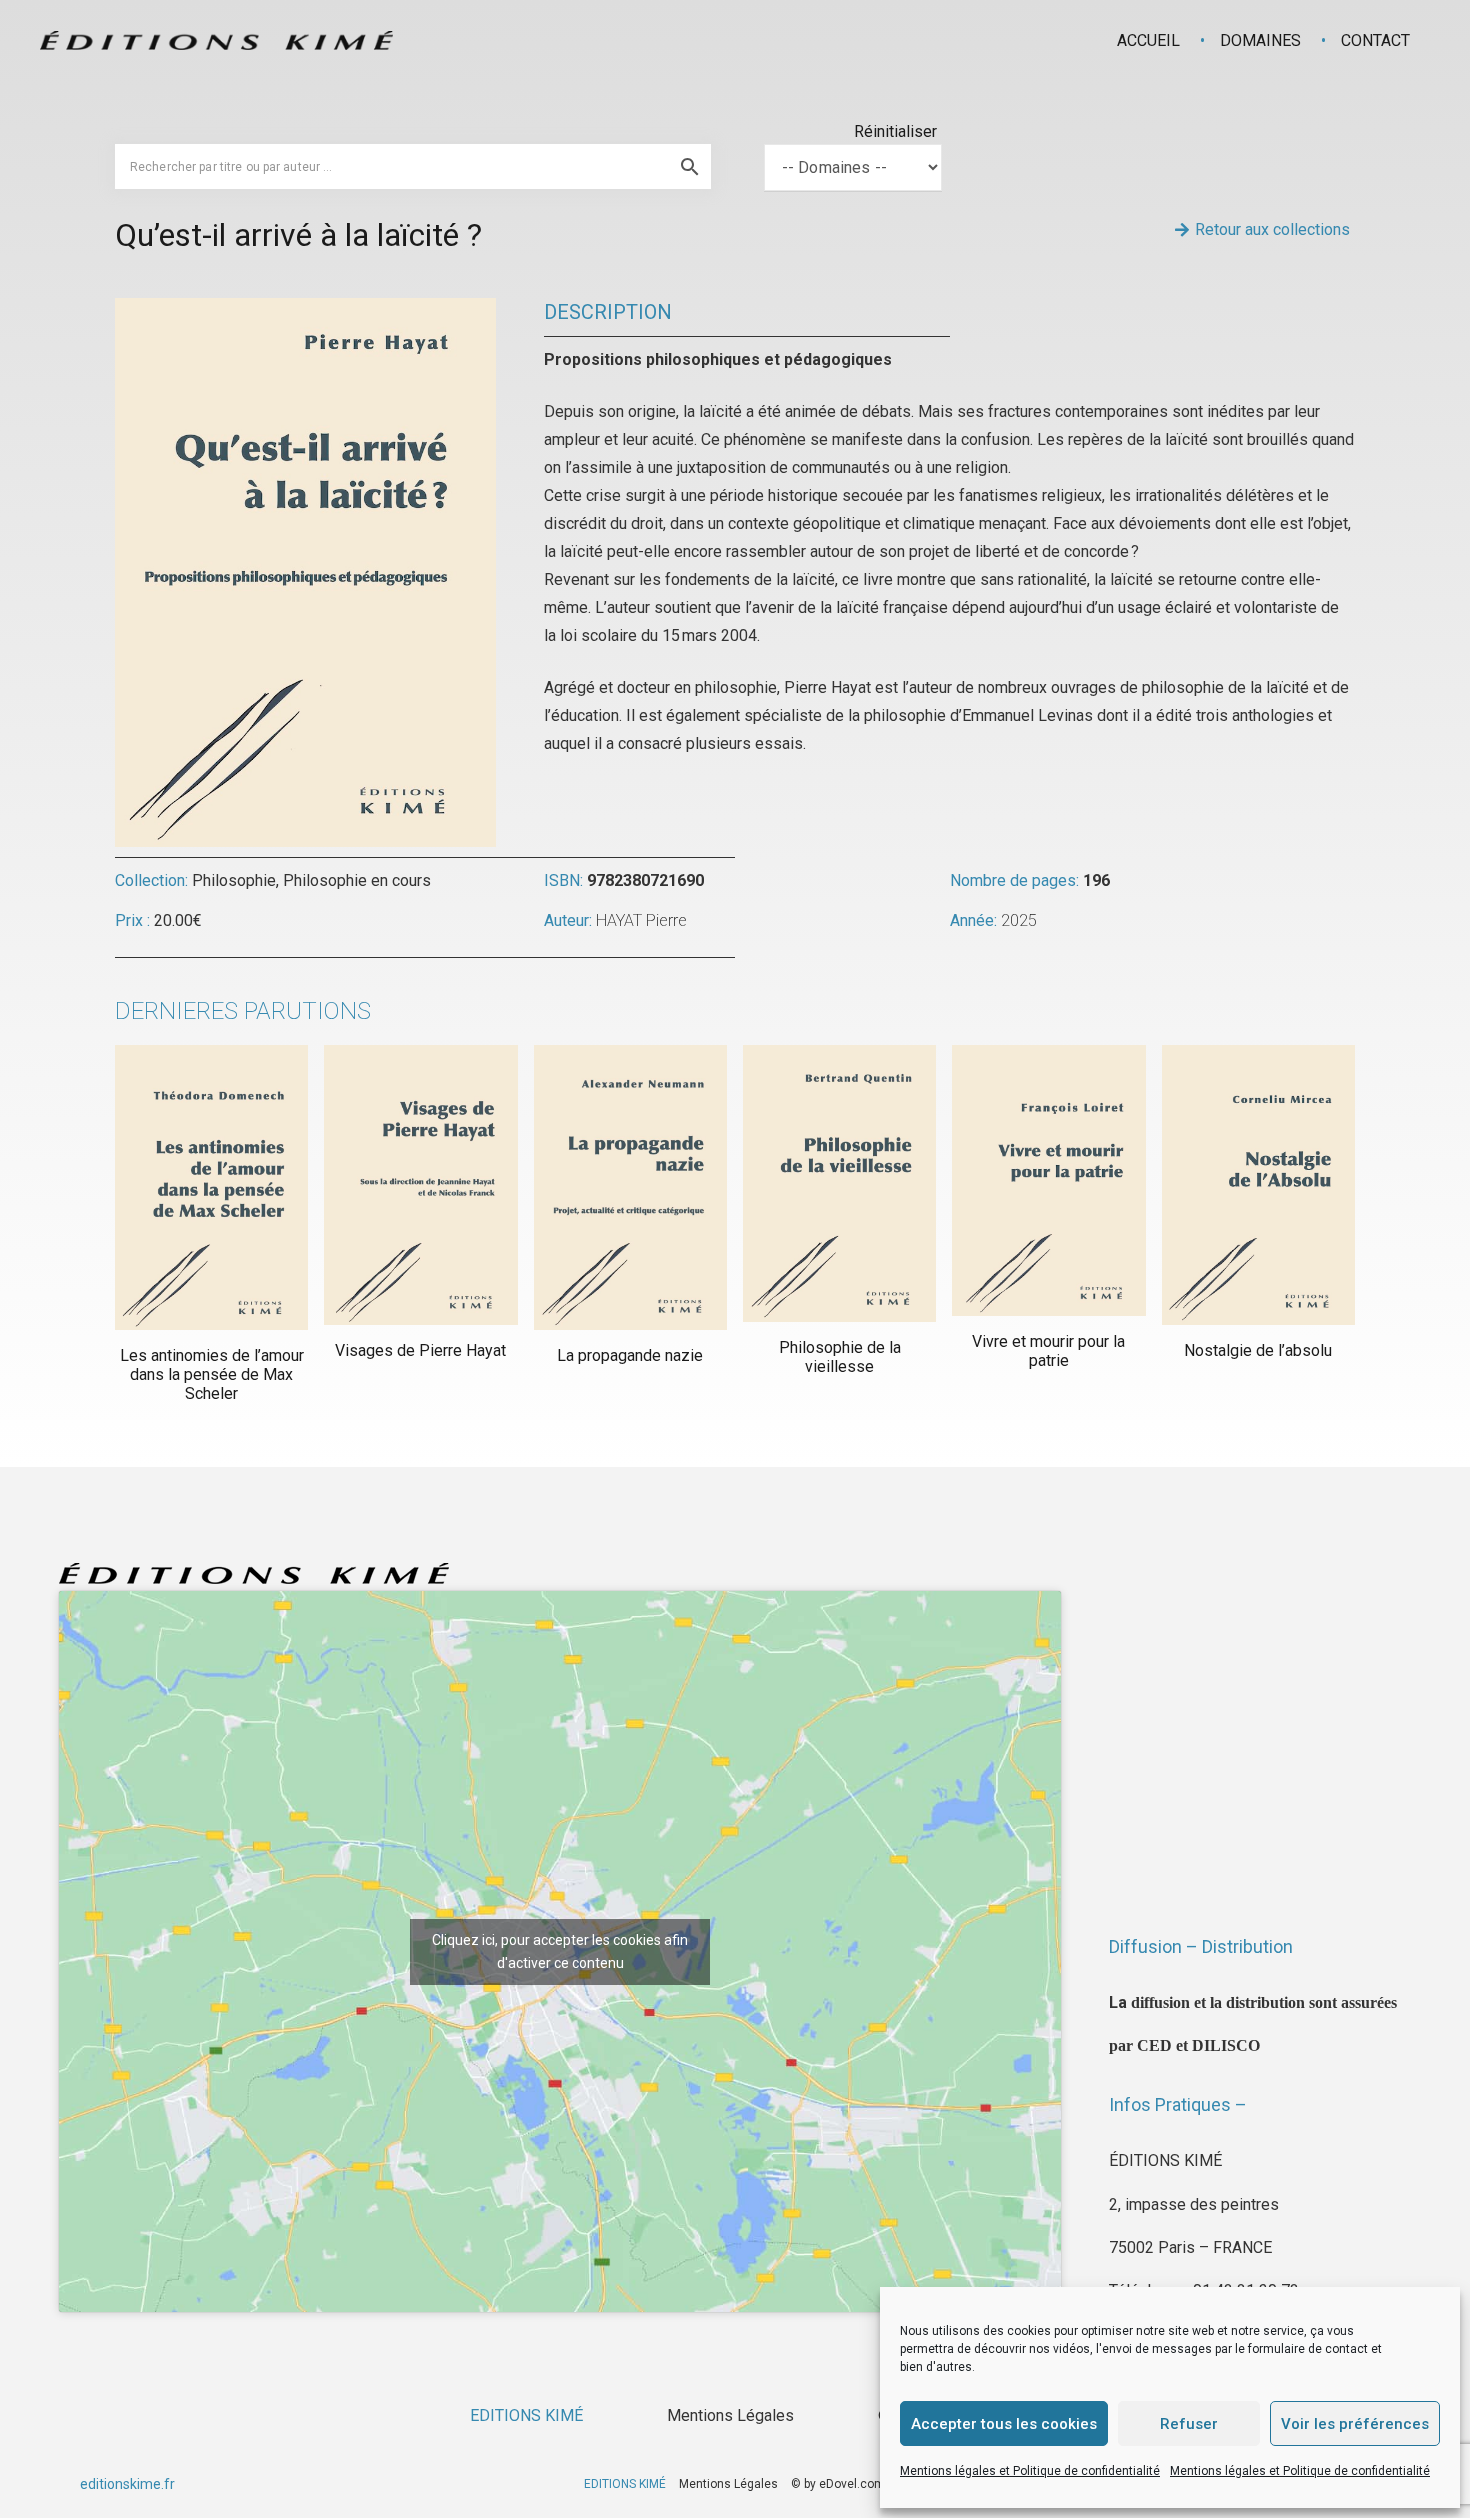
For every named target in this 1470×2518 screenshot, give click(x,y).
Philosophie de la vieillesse (840, 1357)
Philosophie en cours (357, 880)
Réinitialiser (895, 131)
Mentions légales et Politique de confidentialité (1030, 2471)
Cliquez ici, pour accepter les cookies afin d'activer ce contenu (560, 1951)
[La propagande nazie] (630, 1187)
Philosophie (234, 880)
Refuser (1189, 2424)
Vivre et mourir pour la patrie (1048, 1351)
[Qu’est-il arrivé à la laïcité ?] (305, 311)
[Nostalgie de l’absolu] (1258, 1184)
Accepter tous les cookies (1004, 2424)
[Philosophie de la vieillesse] (839, 1183)
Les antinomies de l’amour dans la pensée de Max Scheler (212, 1374)
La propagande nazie (630, 1355)
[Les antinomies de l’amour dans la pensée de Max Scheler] (211, 1187)
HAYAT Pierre (641, 920)
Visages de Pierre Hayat (420, 1350)
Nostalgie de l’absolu (1258, 1350)
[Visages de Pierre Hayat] (420, 1185)
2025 (1019, 920)
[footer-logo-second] (216, 40)
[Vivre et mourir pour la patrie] (1048, 1180)
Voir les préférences (1355, 2424)
